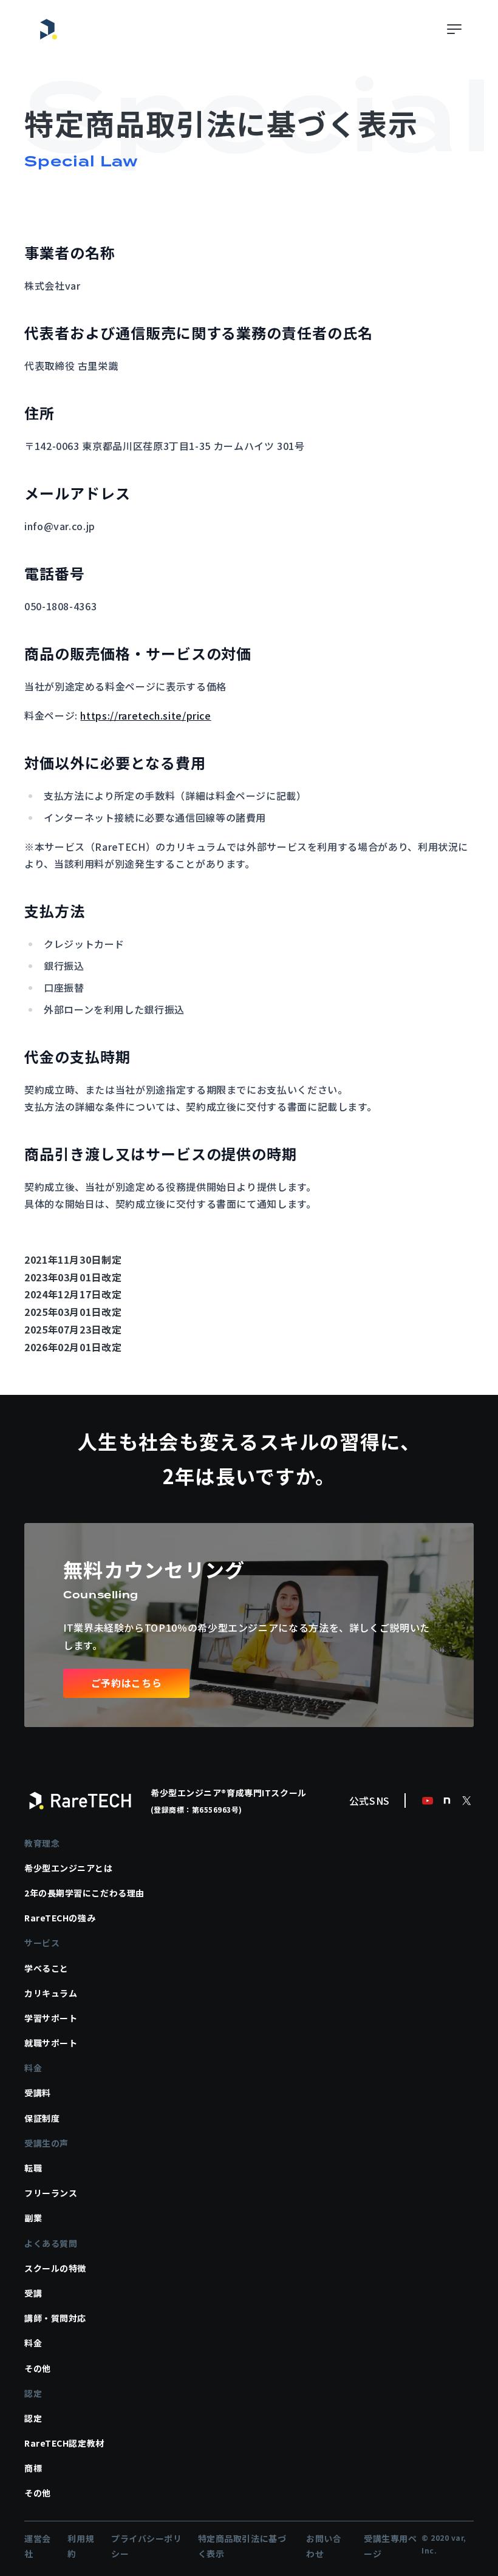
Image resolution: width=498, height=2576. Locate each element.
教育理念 (42, 1843)
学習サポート (51, 2018)
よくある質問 (51, 2243)
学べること (46, 1968)
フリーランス (51, 2193)
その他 (38, 2368)
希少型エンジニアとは (69, 1868)
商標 (33, 2468)
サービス (42, 1943)
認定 (33, 2393)
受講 (33, 2293)
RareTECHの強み (60, 1918)
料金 (33, 2068)
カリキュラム (51, 1993)
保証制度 (42, 2118)
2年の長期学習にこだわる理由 (84, 1893)
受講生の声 (46, 2143)
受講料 (38, 2093)
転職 (33, 2168)
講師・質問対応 (55, 2318)
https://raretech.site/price (145, 715)
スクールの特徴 (55, 2268)
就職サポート (51, 2043)
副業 (33, 2218)
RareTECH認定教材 (64, 2443)
